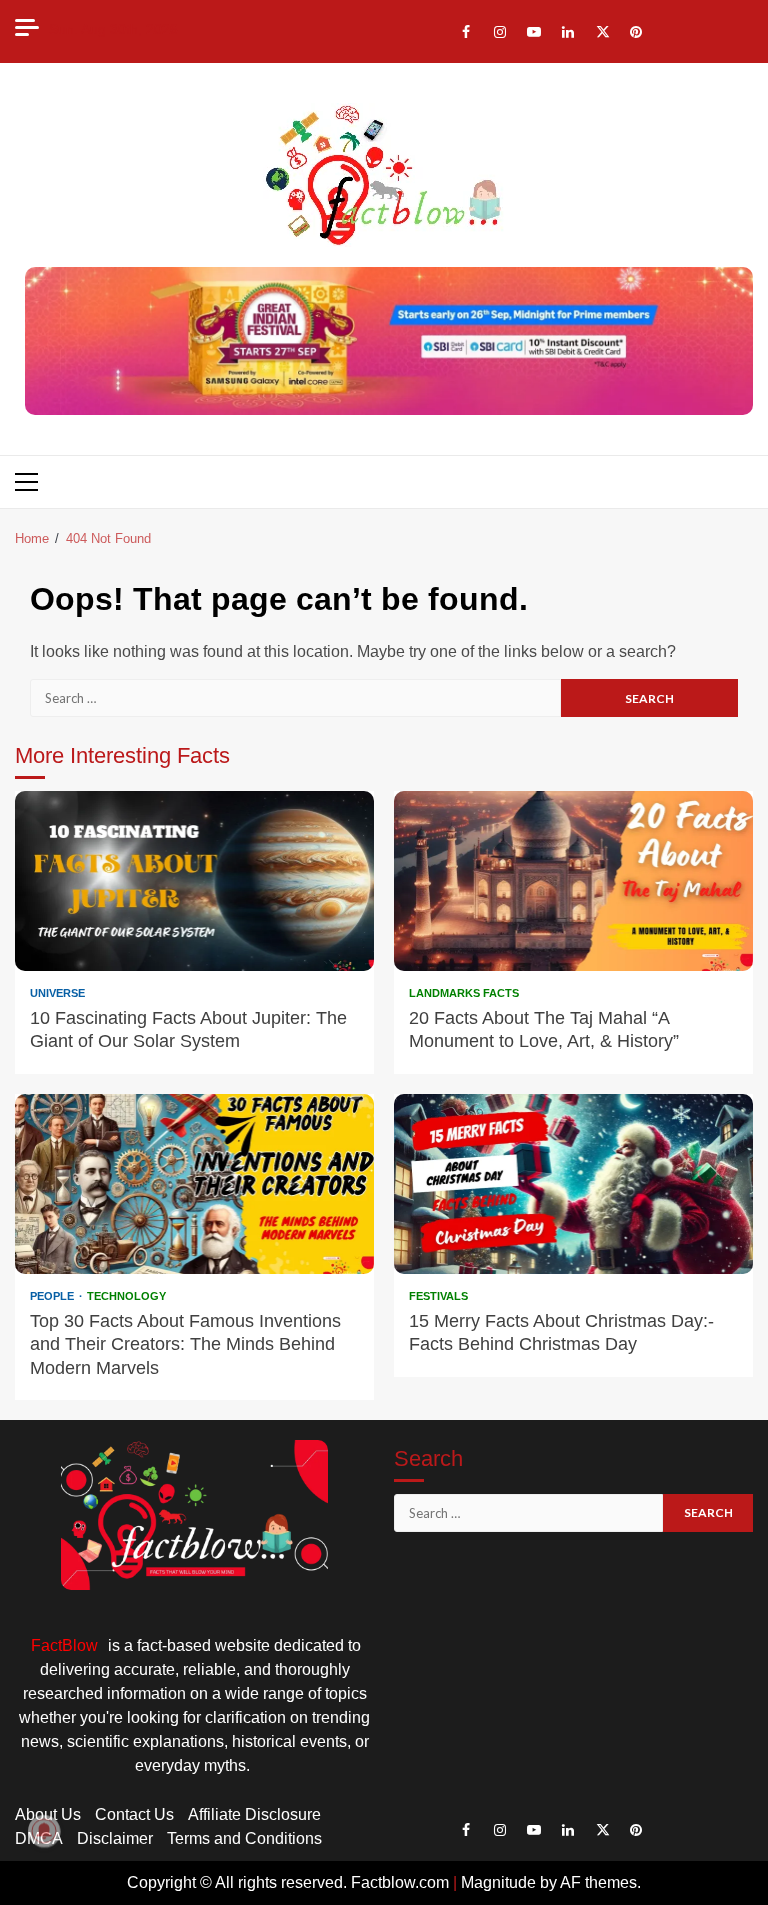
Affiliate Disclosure (254, 1814)
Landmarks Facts (464, 993)
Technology (126, 1296)
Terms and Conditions (244, 1838)
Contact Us (134, 1814)
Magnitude (498, 1882)
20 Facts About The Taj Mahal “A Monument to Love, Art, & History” (573, 881)
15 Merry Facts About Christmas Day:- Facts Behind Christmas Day (573, 1184)
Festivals (438, 1296)
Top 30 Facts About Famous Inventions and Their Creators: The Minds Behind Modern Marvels (194, 1184)
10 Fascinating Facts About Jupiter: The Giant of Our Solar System (194, 881)
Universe (57, 993)
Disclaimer (115, 1838)
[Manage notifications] (44, 1831)
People (53, 1296)
